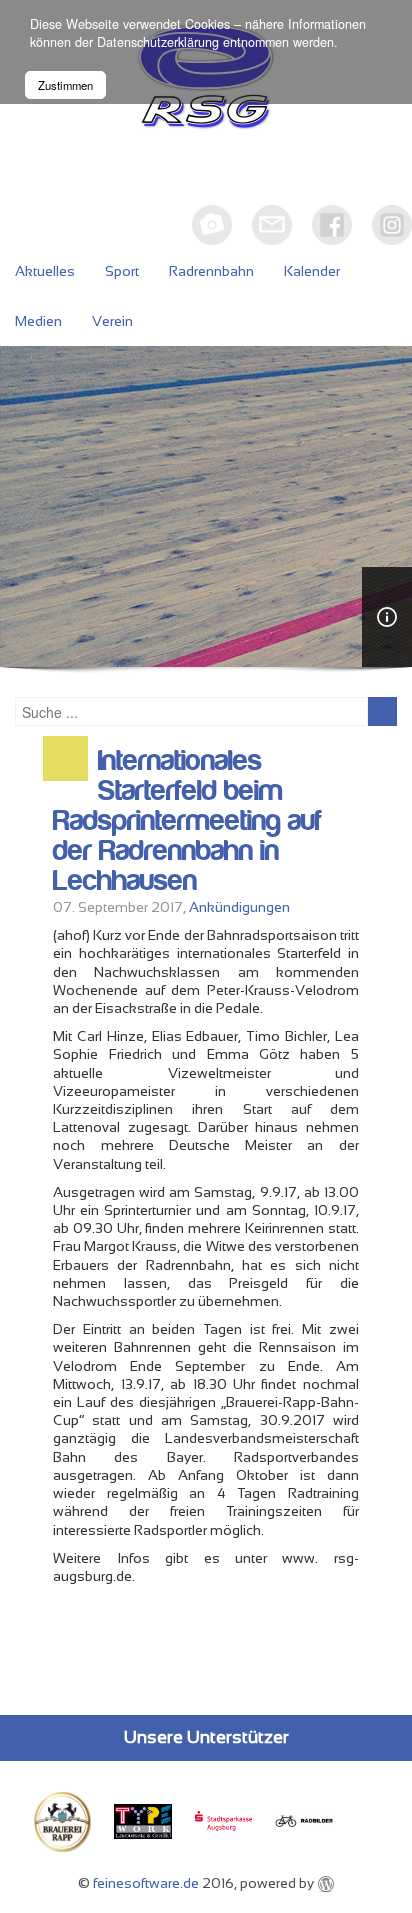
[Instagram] (392, 225)
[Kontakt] (272, 225)
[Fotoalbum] (212, 225)
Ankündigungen (239, 907)
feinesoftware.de (146, 1883)
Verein (112, 321)
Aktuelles (45, 271)
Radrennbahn (211, 271)
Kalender (312, 271)
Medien (38, 321)
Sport (122, 271)
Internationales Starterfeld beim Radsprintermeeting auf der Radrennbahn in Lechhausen (187, 821)
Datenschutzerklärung (158, 42)
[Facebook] (332, 225)
